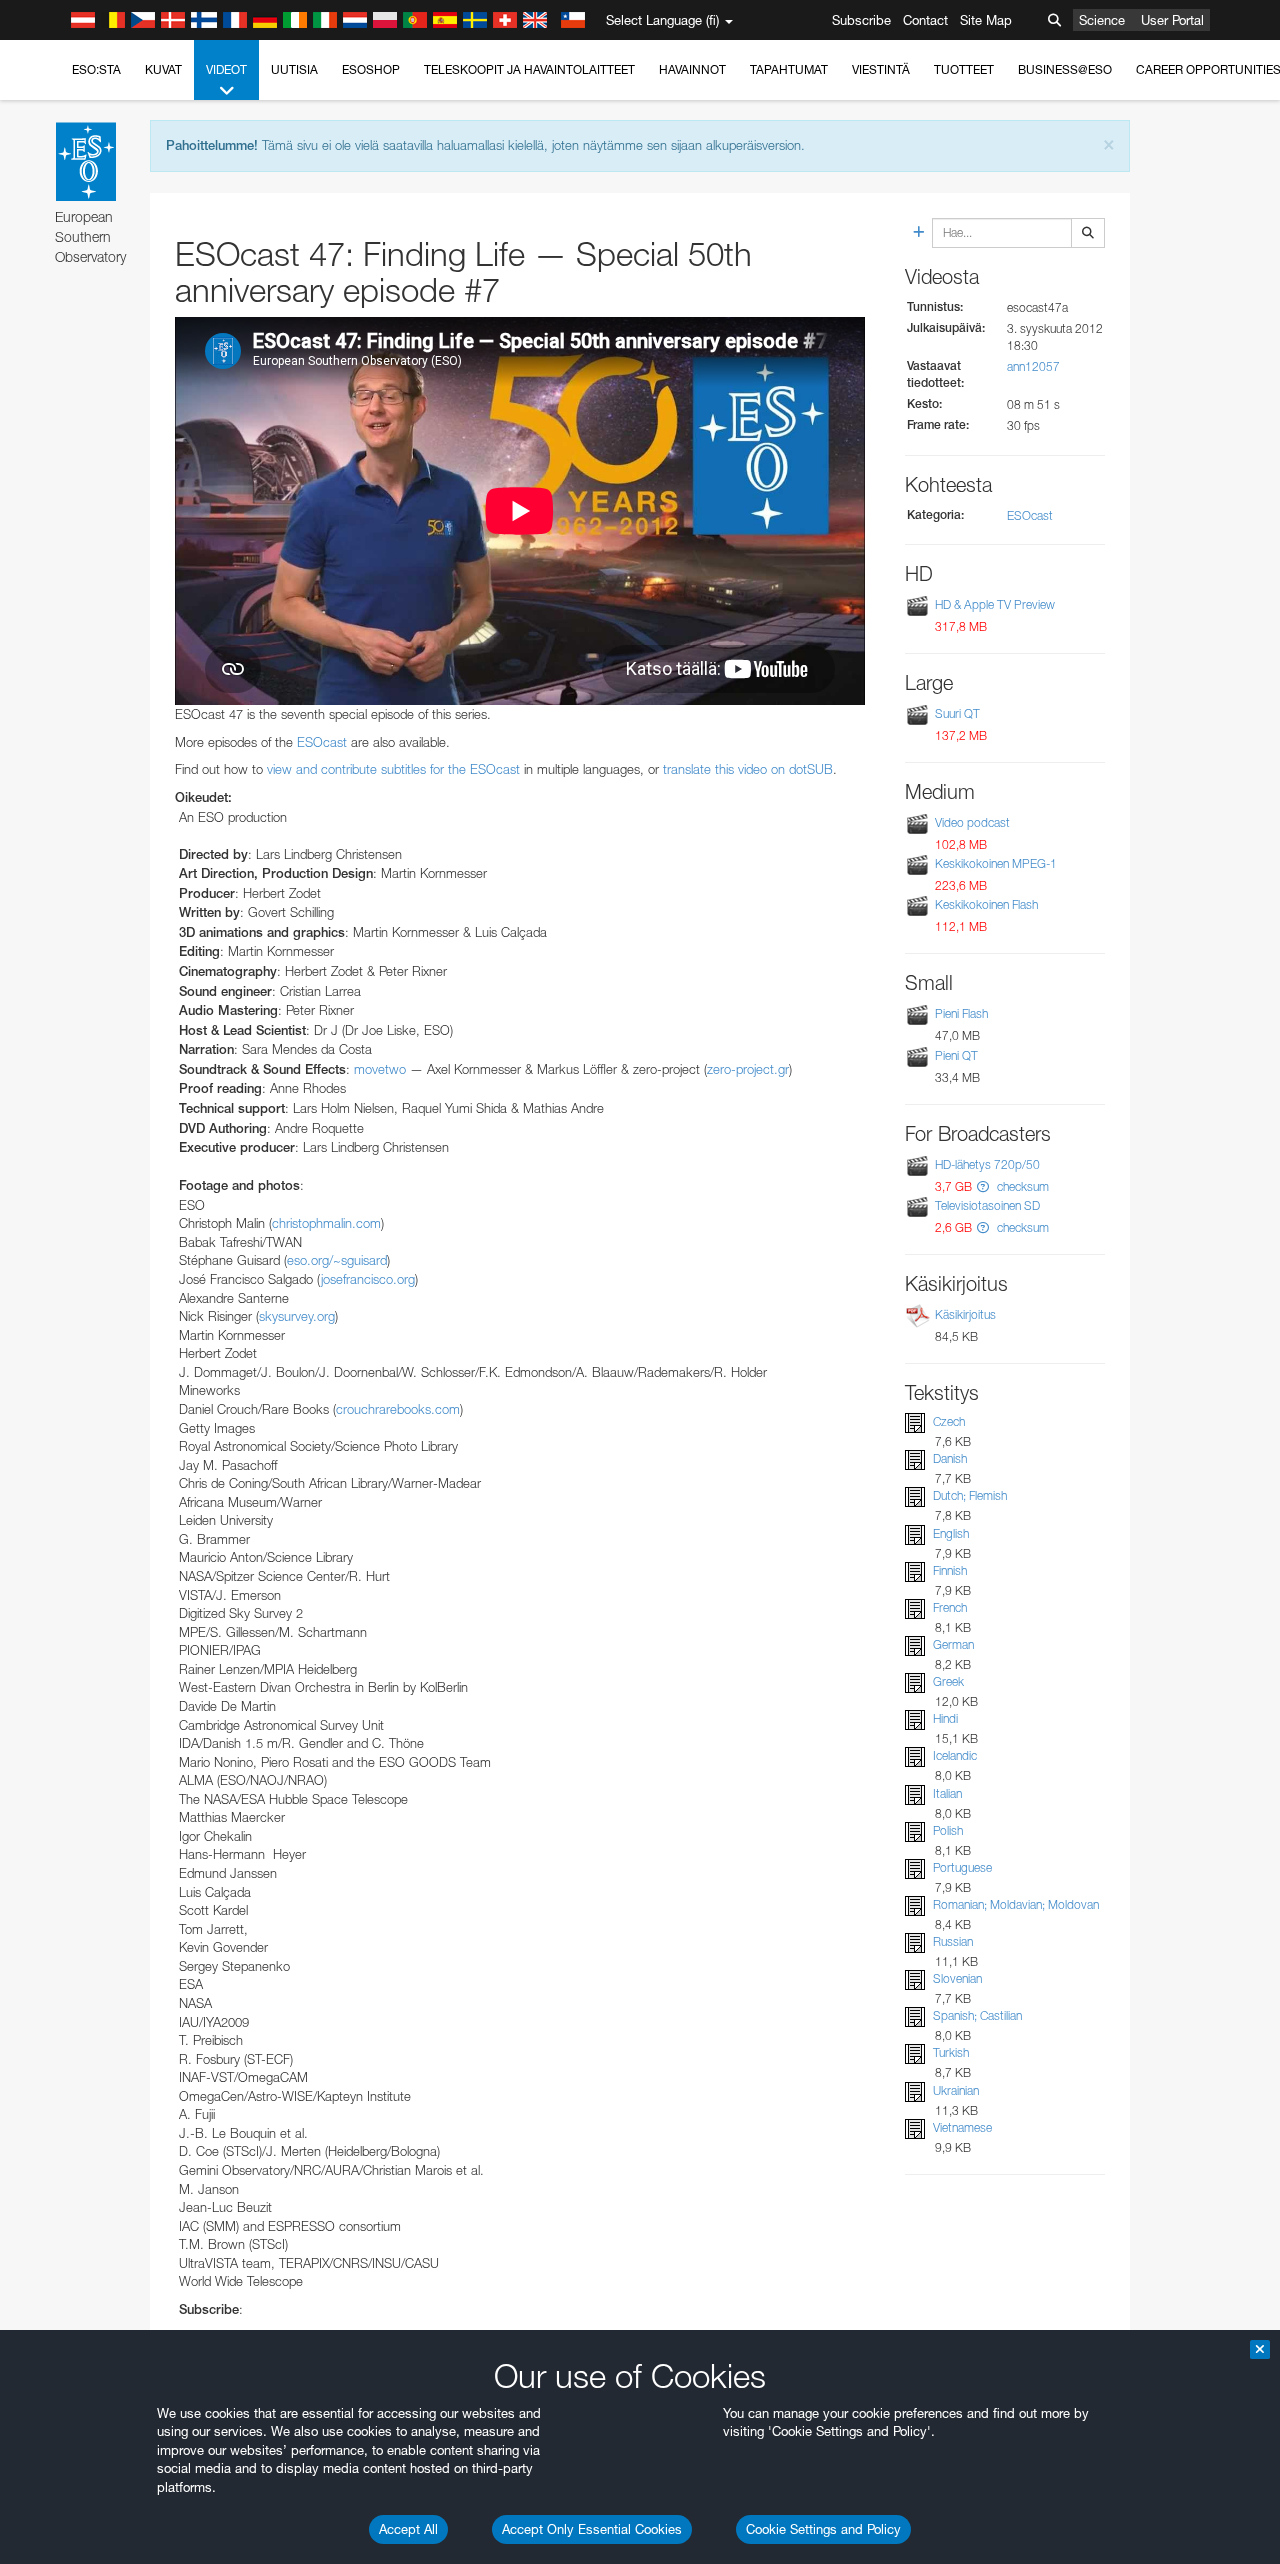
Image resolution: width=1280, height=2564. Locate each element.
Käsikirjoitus (965, 1314)
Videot (226, 69)
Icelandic (955, 1755)
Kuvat (163, 69)
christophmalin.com (326, 1223)
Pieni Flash (961, 1013)
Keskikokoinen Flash (986, 904)
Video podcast (972, 822)
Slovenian (957, 1978)
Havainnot (692, 69)
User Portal (1172, 20)
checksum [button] (1021, 1186)
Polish (948, 1830)
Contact (925, 20)
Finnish (950, 1570)
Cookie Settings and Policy (823, 2529)
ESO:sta (96, 69)
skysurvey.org (297, 1316)
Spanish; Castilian (977, 2015)
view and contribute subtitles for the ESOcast (393, 769)
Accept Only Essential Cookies (592, 2529)
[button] (983, 1186)
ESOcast (322, 742)
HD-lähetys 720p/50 (987, 1164)
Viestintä (881, 69)
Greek (948, 1681)
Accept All (408, 2529)
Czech (949, 1421)
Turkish (951, 2053)
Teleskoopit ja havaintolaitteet (529, 69)
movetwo (380, 1069)
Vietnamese (962, 2127)
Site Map (986, 20)
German (953, 1644)
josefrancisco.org (368, 1279)
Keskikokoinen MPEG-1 (996, 863)
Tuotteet (964, 69)
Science (1102, 20)
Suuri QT (957, 713)
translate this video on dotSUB (748, 769)
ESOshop (371, 69)
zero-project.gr (748, 1069)
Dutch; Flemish (970, 1495)
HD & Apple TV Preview (995, 604)
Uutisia (294, 69)
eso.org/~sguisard (337, 1260)
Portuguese (962, 1867)
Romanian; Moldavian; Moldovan (1016, 1904)
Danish (950, 1458)
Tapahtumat (789, 69)
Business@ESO (1065, 69)
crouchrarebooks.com (398, 1409)
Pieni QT (956, 1055)
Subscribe (861, 20)
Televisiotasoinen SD (987, 1205)
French (950, 1607)
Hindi (945, 1718)
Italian (947, 1793)
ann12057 (1033, 366)
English (951, 1533)
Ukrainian (956, 2090)
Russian (953, 1941)
